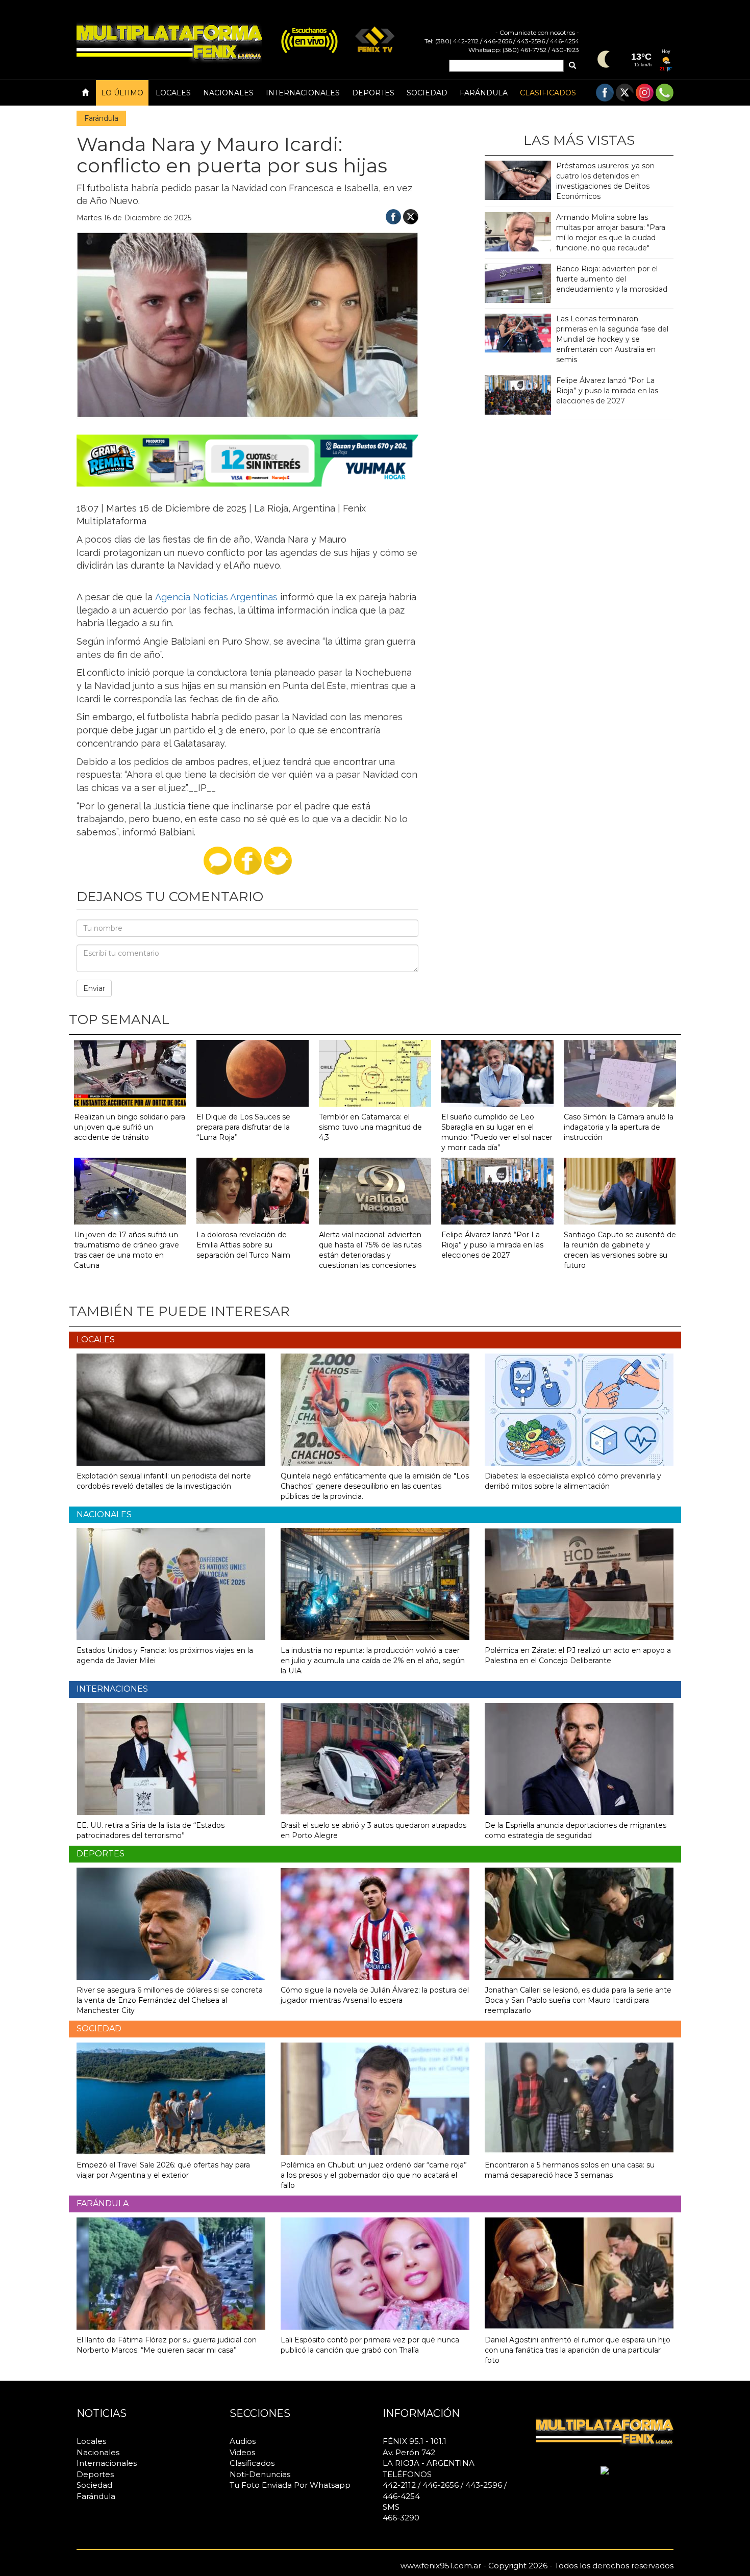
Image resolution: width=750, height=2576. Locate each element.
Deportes (373, 93)
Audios (243, 2441)
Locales (173, 93)
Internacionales (303, 93)
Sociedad (427, 93)
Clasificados (548, 93)
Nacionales (228, 93)
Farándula (484, 93)
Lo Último (122, 93)
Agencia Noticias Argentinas (215, 597)
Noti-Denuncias (260, 2474)
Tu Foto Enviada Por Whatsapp (290, 2485)
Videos (242, 2452)
